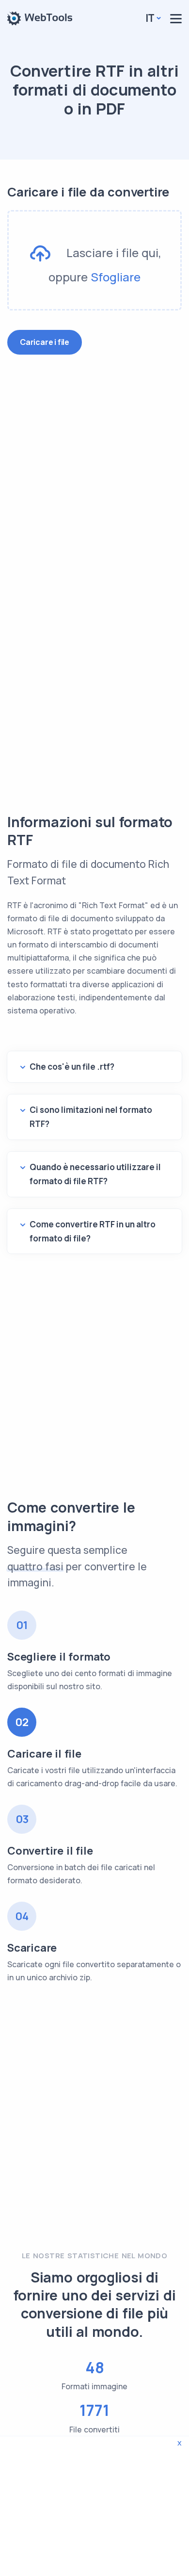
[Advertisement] (94, 481)
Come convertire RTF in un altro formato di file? (93, 1231)
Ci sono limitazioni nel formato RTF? (91, 1117)
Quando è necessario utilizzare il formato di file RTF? (95, 1174)
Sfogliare (116, 277)
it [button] (150, 18)
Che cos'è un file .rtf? (72, 1067)
